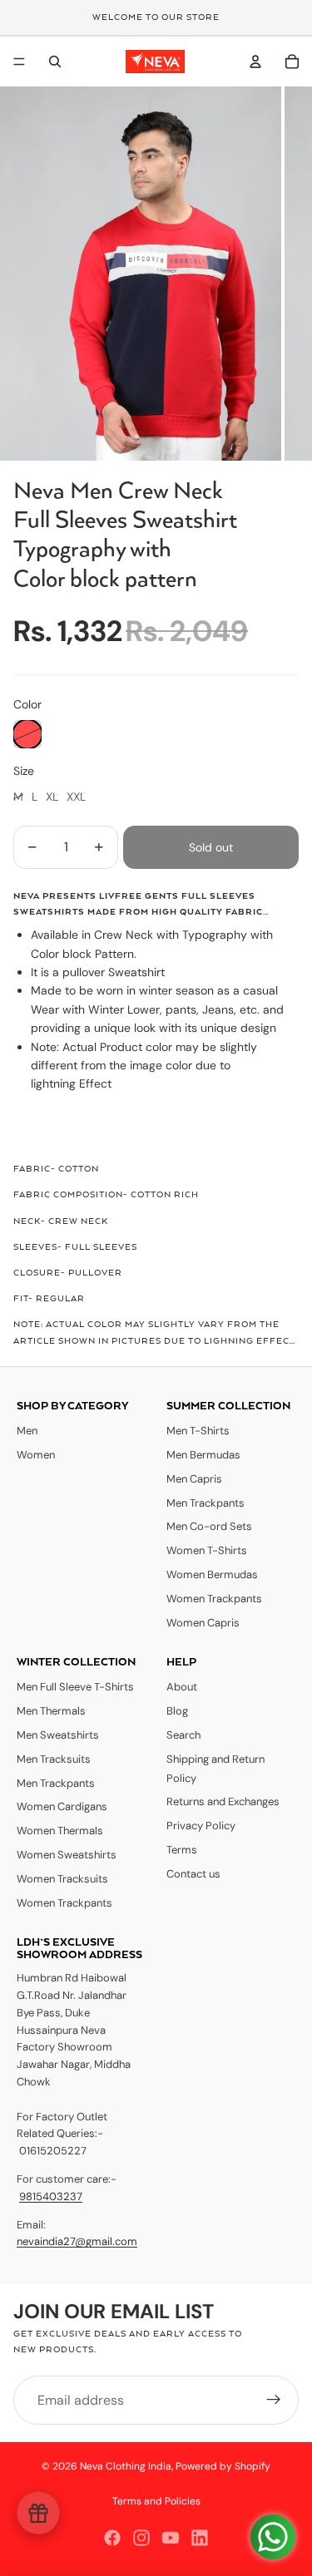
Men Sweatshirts (58, 1735)
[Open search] (55, 62)
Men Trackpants (206, 1503)
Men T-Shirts (198, 1431)
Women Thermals (60, 1831)
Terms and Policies (156, 2501)
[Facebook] (112, 2538)
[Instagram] (141, 2538)
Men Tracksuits (54, 1759)
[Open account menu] (255, 62)
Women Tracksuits (62, 1879)
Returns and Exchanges (223, 1801)
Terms (182, 1850)
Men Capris (194, 1479)
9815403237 (51, 2196)
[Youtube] (171, 2538)
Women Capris (203, 1623)
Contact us (193, 1874)
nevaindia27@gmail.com (77, 2241)
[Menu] (19, 62)
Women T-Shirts (207, 1550)
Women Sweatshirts (67, 1855)
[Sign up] (274, 2401)
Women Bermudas (212, 1574)
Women (36, 1455)
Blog (177, 1711)
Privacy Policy (201, 1826)
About (182, 1687)
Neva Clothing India (126, 2466)
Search (183, 1735)
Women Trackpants (214, 1599)
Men (27, 1431)
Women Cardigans (62, 1806)
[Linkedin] (200, 2538)
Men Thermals (51, 1711)
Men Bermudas (203, 1455)
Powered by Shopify (223, 2466)
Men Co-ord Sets (209, 1526)
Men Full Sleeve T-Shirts (75, 1687)
